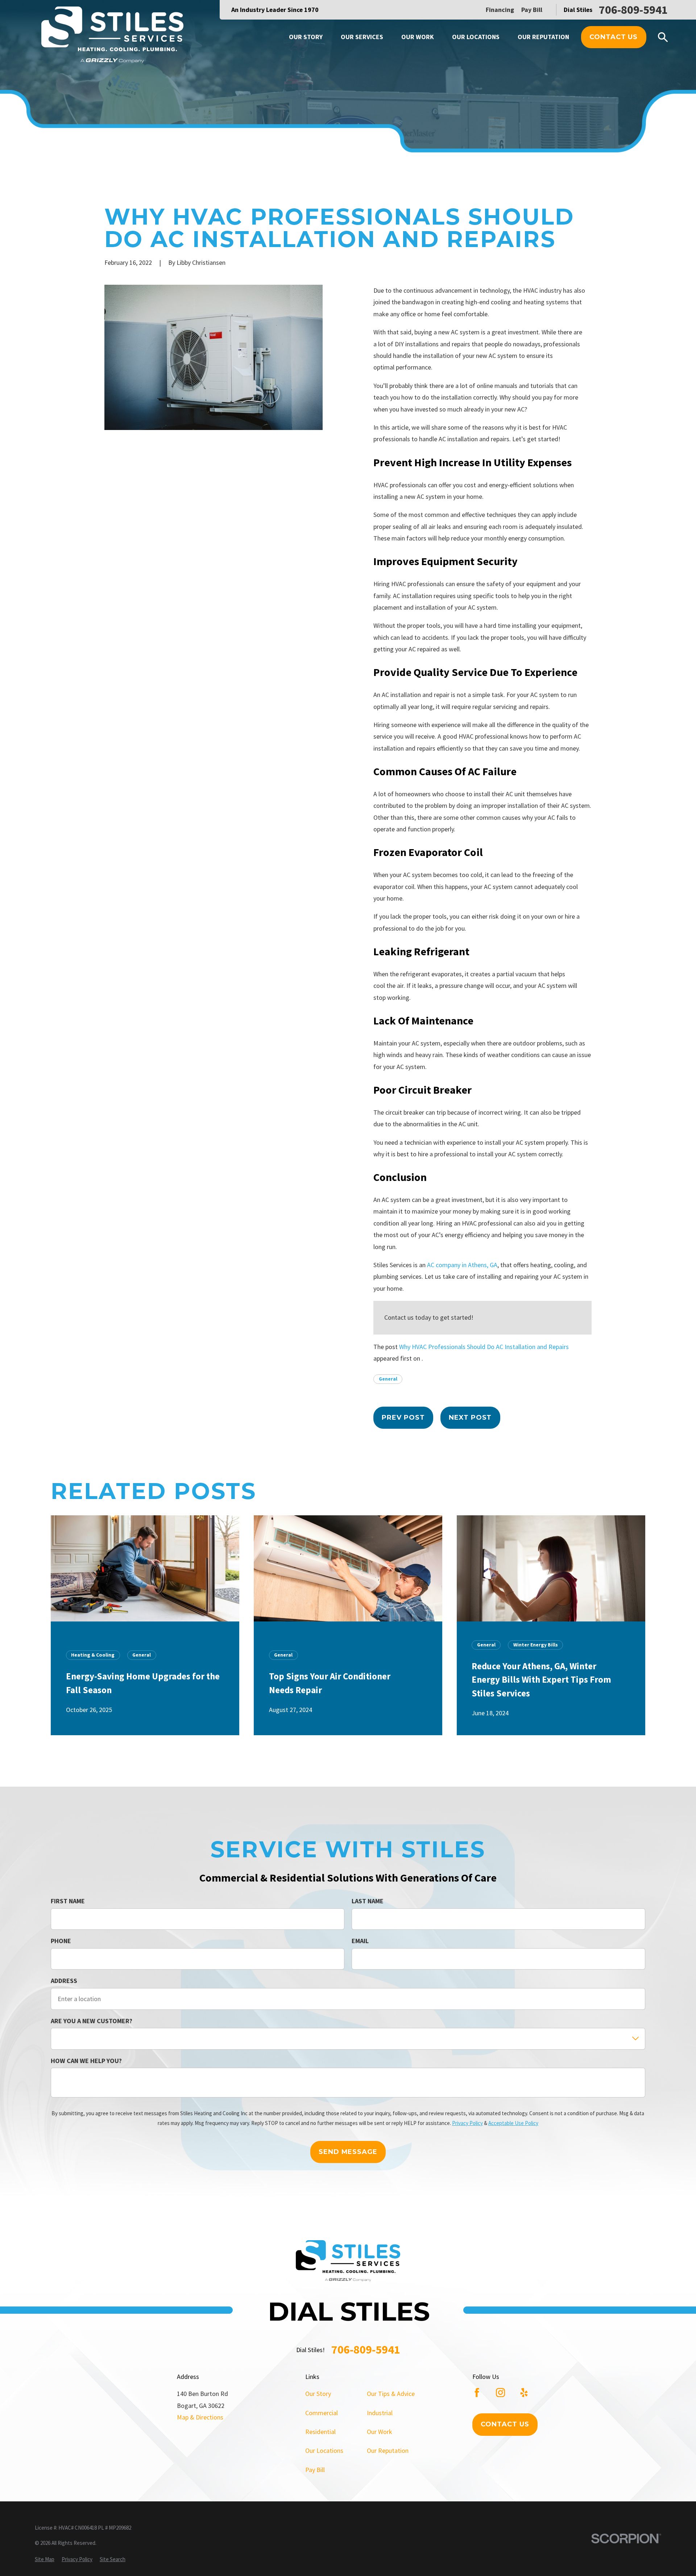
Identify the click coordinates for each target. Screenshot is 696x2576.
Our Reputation (388, 2450)
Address (64, 1981)
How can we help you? (86, 2061)
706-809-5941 (633, 10)
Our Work (380, 2432)
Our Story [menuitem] (306, 37)
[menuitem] (45, 2559)
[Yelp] (524, 2393)
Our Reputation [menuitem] (543, 37)
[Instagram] (500, 2393)
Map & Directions (200, 2417)
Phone (61, 1941)
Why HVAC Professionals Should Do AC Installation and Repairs (484, 1347)
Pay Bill (532, 10)
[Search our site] (663, 37)
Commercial (322, 2413)
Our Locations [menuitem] (476, 37)
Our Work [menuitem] (418, 37)
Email (360, 1941)
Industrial (380, 2413)
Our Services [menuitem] (362, 37)
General (388, 1379)
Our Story (318, 2394)
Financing (500, 10)
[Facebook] (477, 2393)
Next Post (470, 1418)
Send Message (348, 2151)
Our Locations (324, 2450)
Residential (320, 2432)
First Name (68, 1901)
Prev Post (403, 1418)
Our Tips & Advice (391, 2394)
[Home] (112, 36)
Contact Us (614, 37)
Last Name (368, 1901)
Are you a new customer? (92, 2021)
